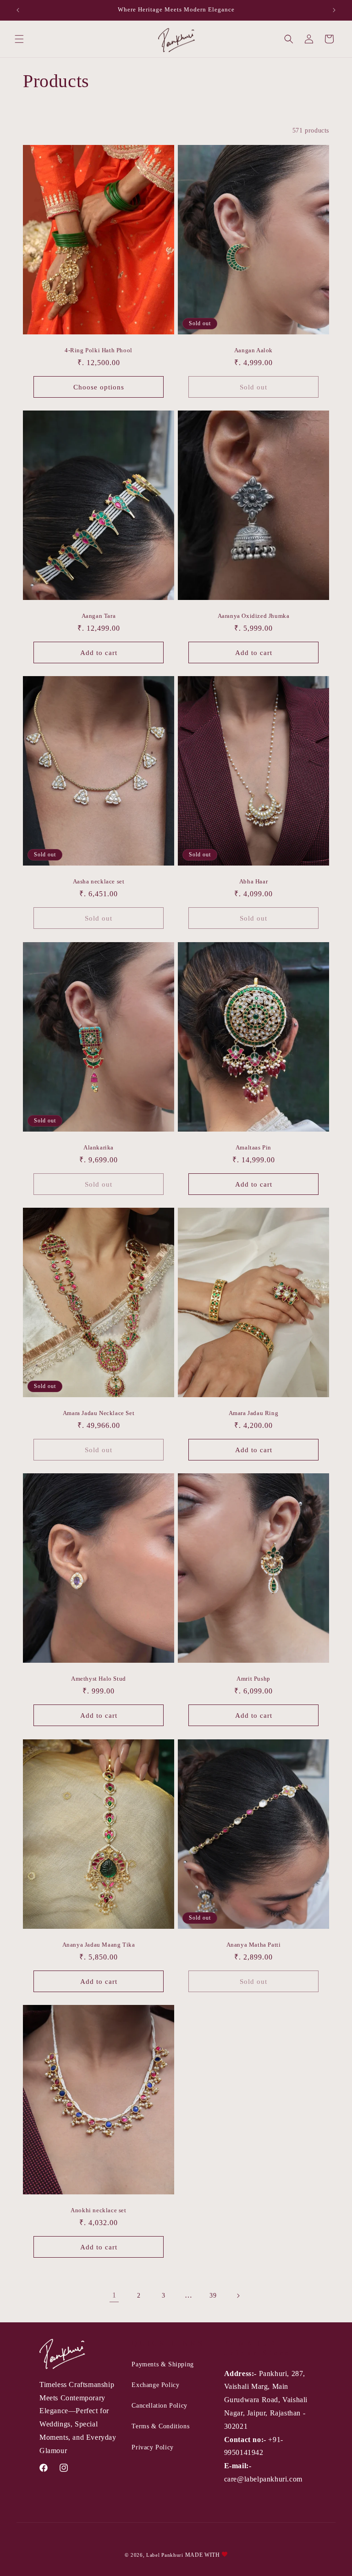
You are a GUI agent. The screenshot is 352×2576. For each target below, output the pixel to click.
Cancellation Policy (159, 2406)
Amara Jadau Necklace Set (99, 1413)
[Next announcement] (334, 10)
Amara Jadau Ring (254, 1413)
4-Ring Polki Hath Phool (99, 350)
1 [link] (114, 2295)
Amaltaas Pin (253, 1147)
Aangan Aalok (253, 350)
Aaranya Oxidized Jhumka (254, 615)
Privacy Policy (152, 2447)
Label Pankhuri (165, 2555)
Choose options (99, 387)
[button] (19, 39)
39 (213, 2296)
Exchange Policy (155, 2385)
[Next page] (238, 2296)
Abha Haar (253, 881)
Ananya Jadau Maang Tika (99, 1944)
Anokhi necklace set (98, 2210)
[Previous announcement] (18, 10)
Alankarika (99, 1147)
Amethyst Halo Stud (99, 1679)
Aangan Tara (99, 615)
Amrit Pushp (253, 1679)
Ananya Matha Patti (254, 1944)
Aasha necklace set (99, 881)
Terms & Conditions (160, 2426)
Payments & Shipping (162, 2364)
